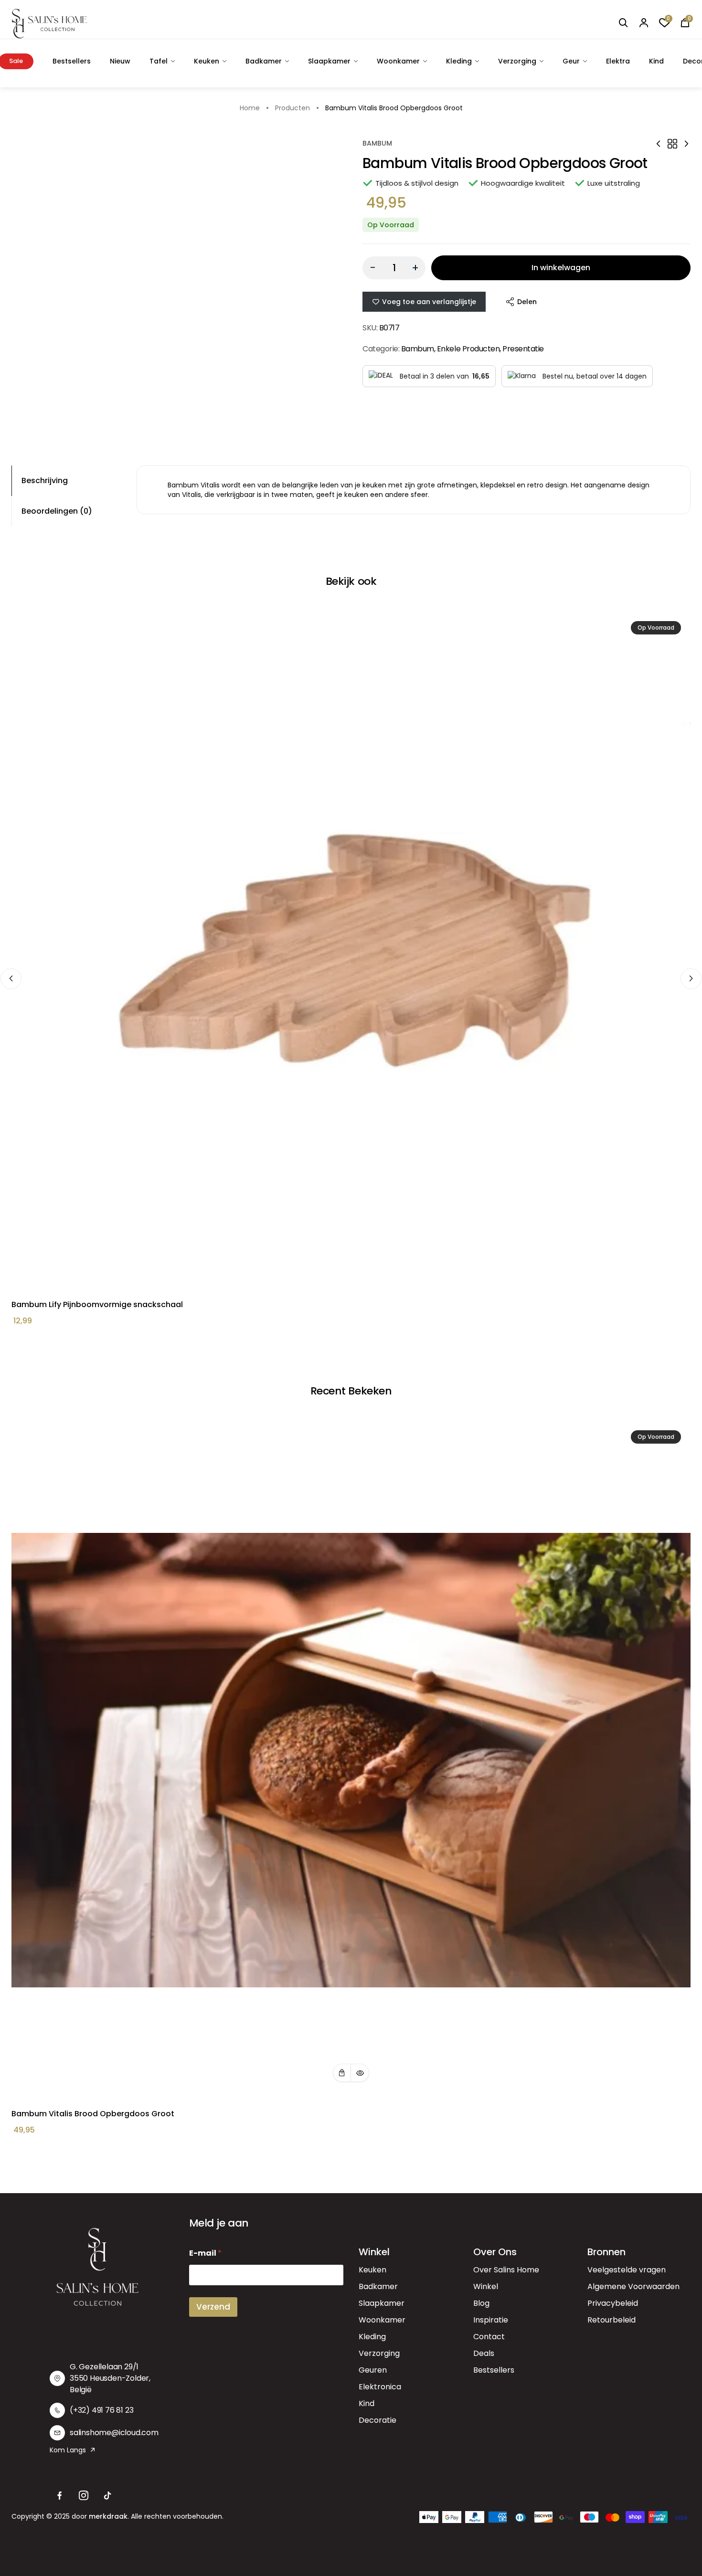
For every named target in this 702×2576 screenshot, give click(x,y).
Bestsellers (72, 61)
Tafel (159, 61)
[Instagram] (84, 2496)
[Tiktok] (107, 2496)
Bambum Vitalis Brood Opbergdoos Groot (93, 2114)
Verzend (213, 2307)
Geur (571, 61)
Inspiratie (491, 2320)
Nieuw (120, 61)
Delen (527, 302)
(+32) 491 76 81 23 (101, 2410)
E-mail (205, 2253)
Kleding (459, 61)
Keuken (207, 61)
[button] (342, 2073)
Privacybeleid (613, 2303)
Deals (484, 2353)
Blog (481, 2303)
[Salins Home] (49, 24)
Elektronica (380, 2387)
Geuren (373, 2370)
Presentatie (523, 349)
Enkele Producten (468, 349)
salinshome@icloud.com (114, 2433)
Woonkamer (398, 61)
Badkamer (264, 61)
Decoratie (378, 2420)
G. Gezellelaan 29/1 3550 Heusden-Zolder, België (110, 2378)
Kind (656, 61)
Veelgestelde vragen (627, 2270)
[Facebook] (60, 2496)
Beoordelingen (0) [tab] (57, 511)
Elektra (618, 61)
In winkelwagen (561, 268)
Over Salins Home (506, 2270)
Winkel (486, 2286)
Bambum (377, 143)
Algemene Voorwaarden (633, 2286)
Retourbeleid (612, 2320)
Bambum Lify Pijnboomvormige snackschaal (97, 1304)
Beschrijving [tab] (45, 480)
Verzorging (517, 61)
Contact (489, 2337)
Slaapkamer (329, 61)
